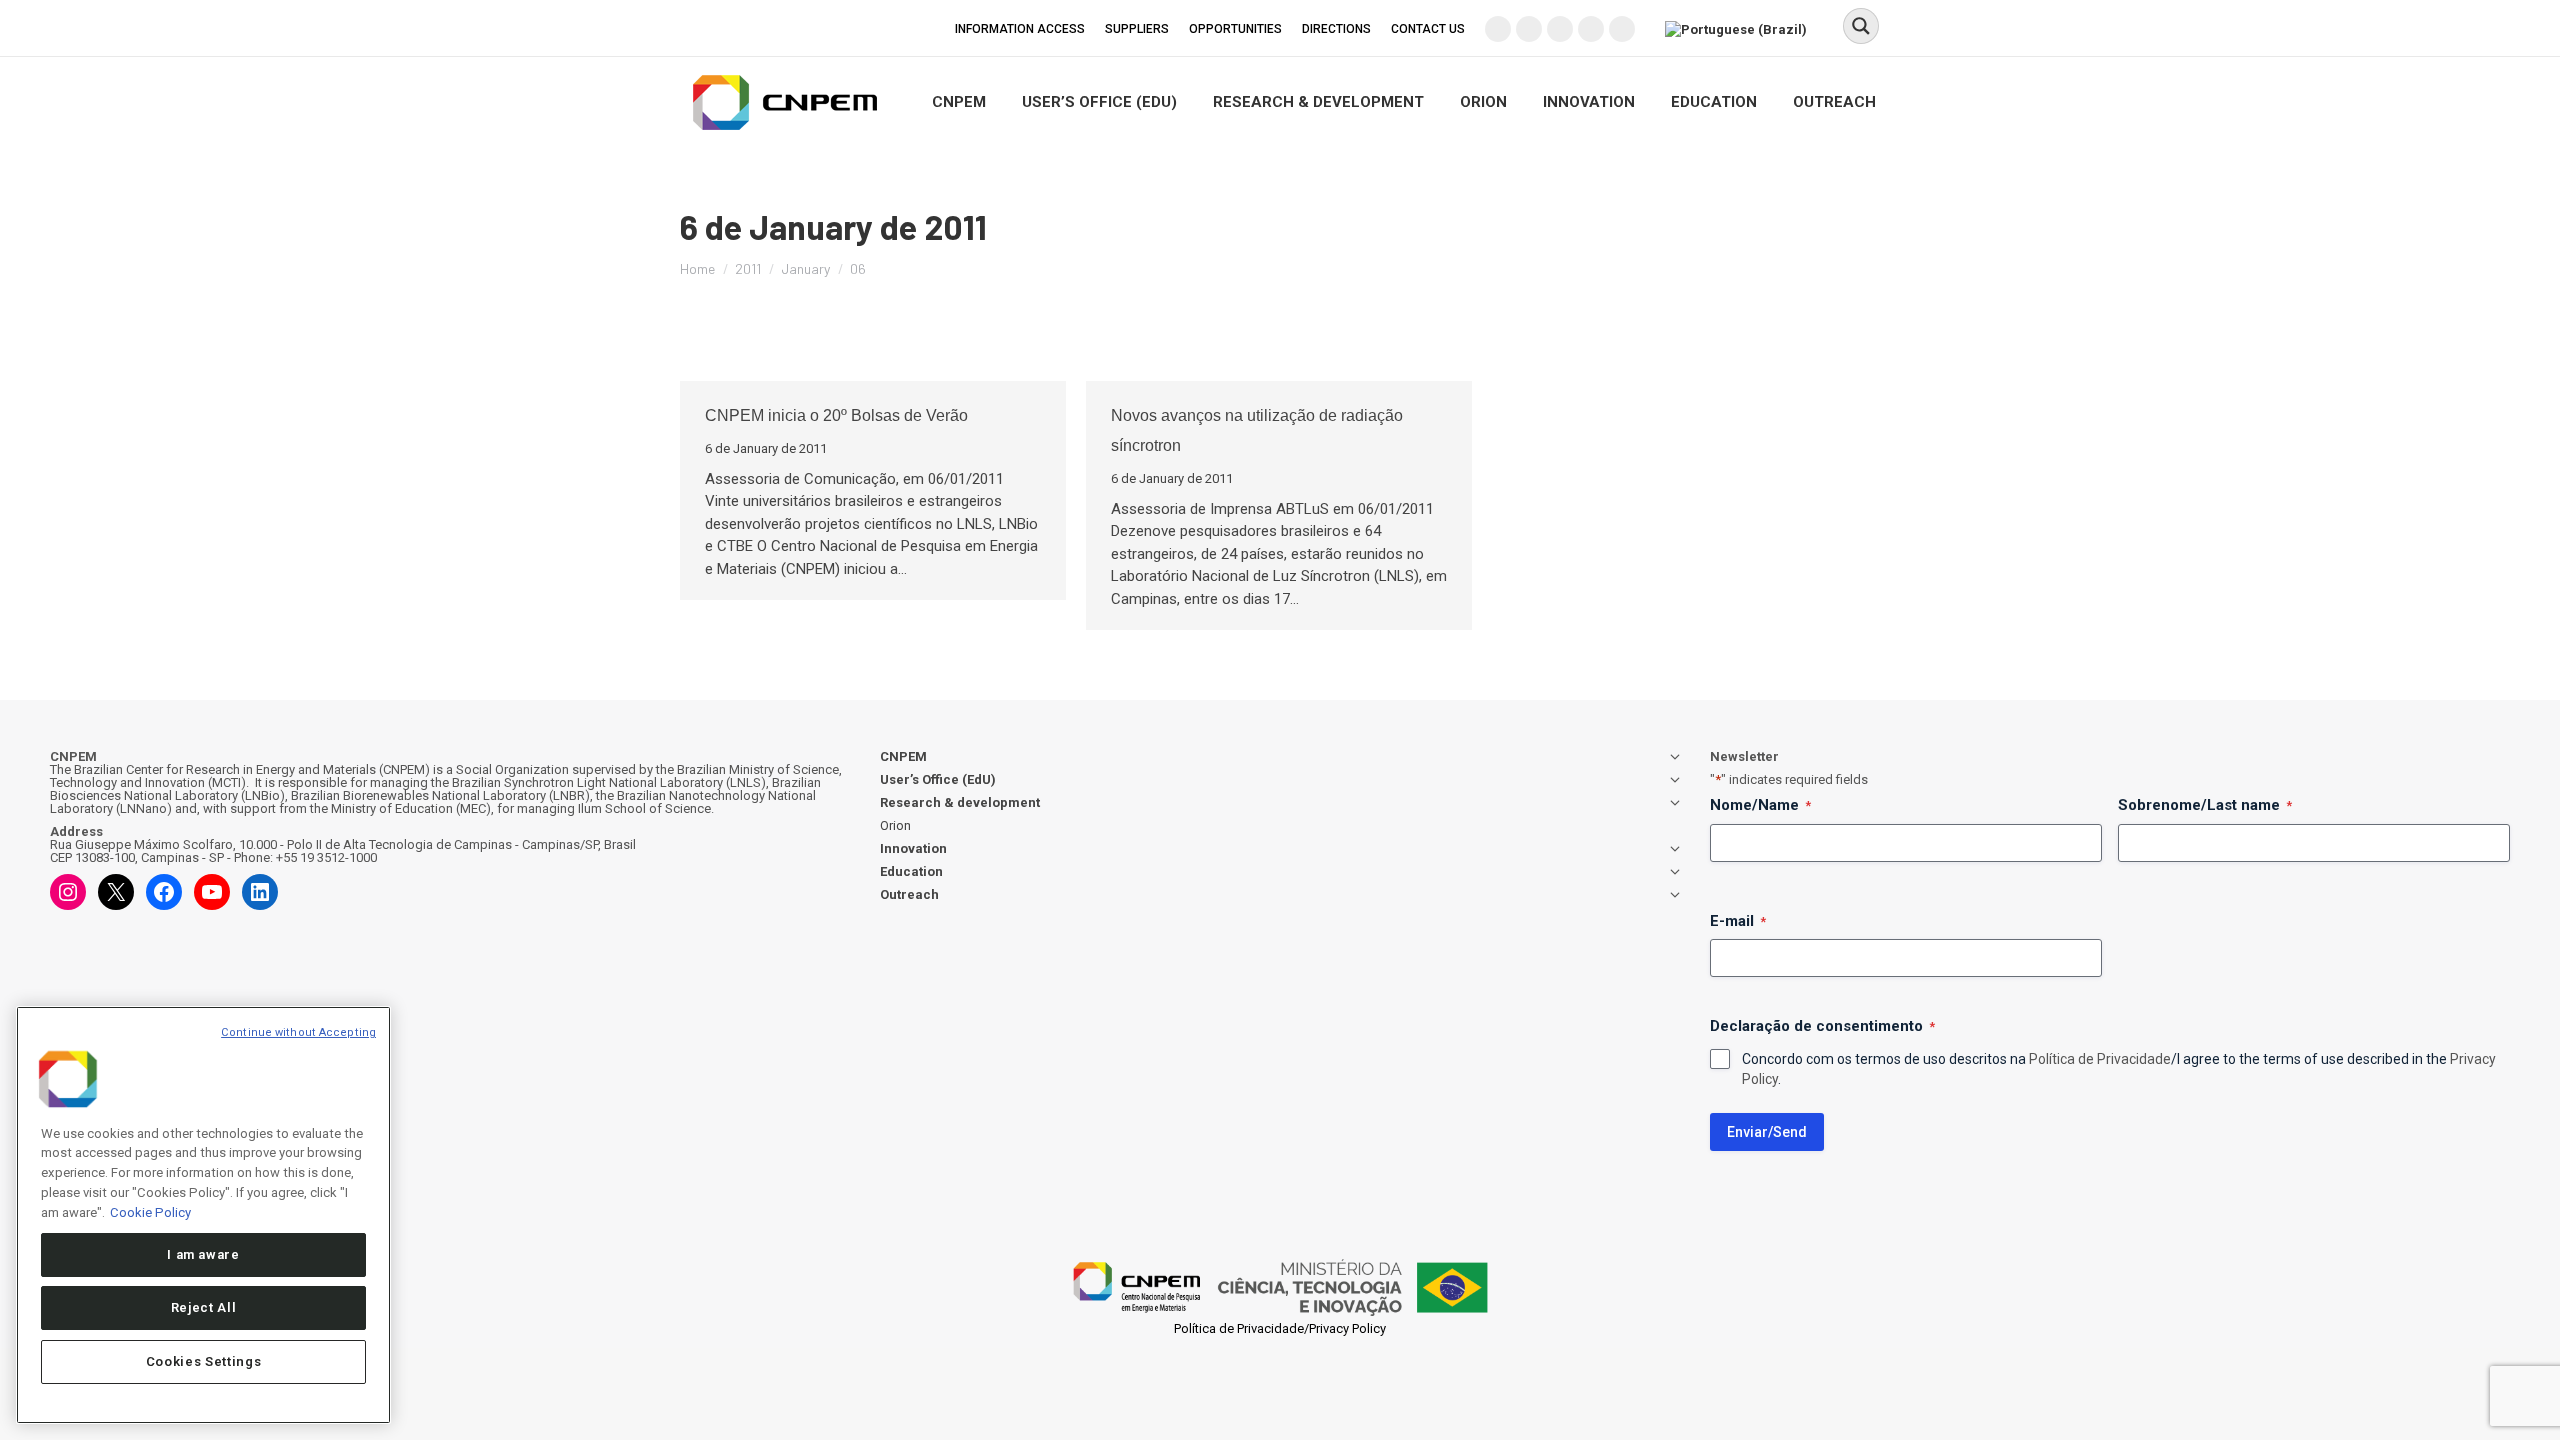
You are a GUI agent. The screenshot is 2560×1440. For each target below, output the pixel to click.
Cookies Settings (204, 1361)
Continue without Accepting (298, 1032)
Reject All (204, 1307)
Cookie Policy (150, 1211)
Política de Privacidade (2100, 1059)
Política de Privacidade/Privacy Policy (1280, 1328)
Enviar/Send (1767, 1132)
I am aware (203, 1253)
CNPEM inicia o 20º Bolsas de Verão (836, 415)
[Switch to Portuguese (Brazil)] (1738, 28)
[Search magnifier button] (1861, 26)
